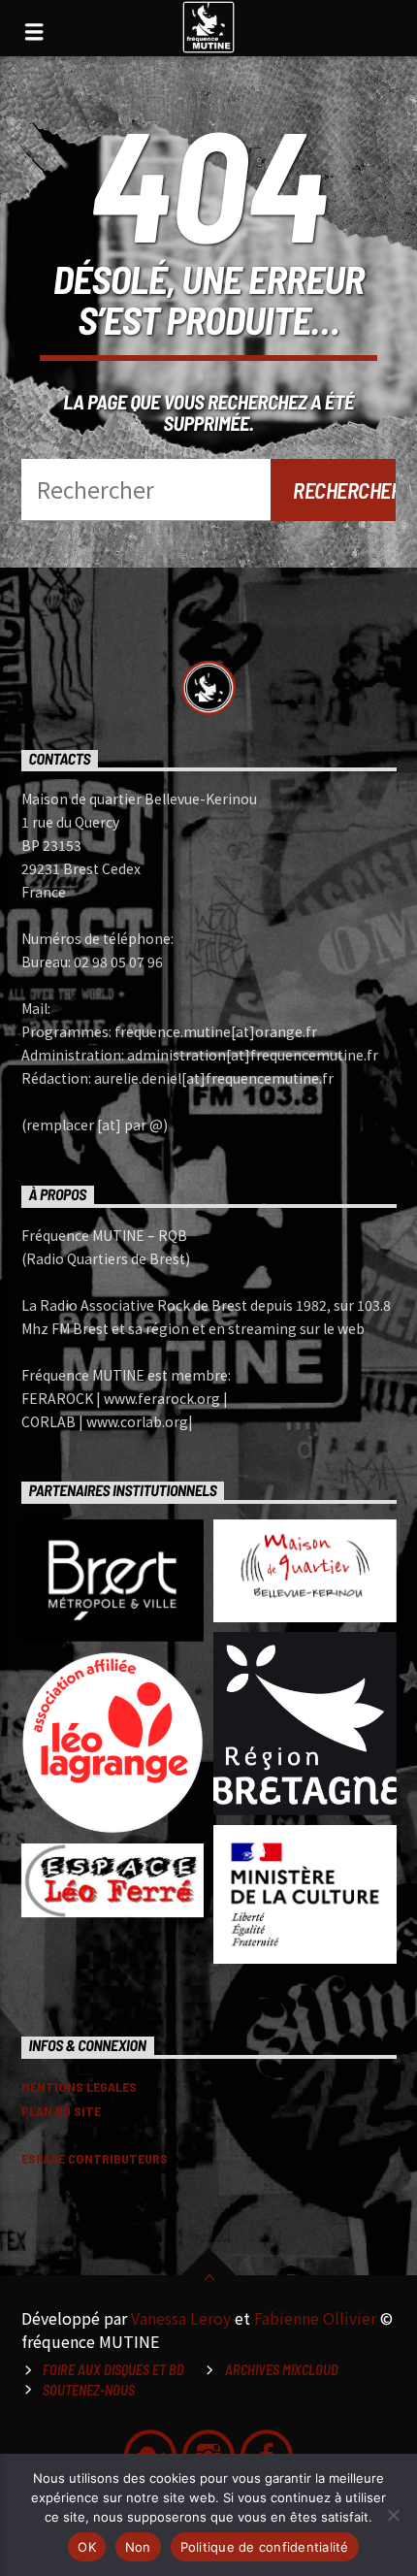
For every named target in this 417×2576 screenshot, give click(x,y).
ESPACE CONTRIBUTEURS (95, 2158)
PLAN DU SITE (61, 2111)
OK (87, 2547)
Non (138, 2547)
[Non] (393, 2515)
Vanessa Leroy (181, 2318)
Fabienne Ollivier (315, 2318)
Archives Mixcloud (282, 2370)
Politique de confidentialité (265, 2547)
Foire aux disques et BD (113, 2370)
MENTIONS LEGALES (79, 2087)
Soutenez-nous (89, 2390)
